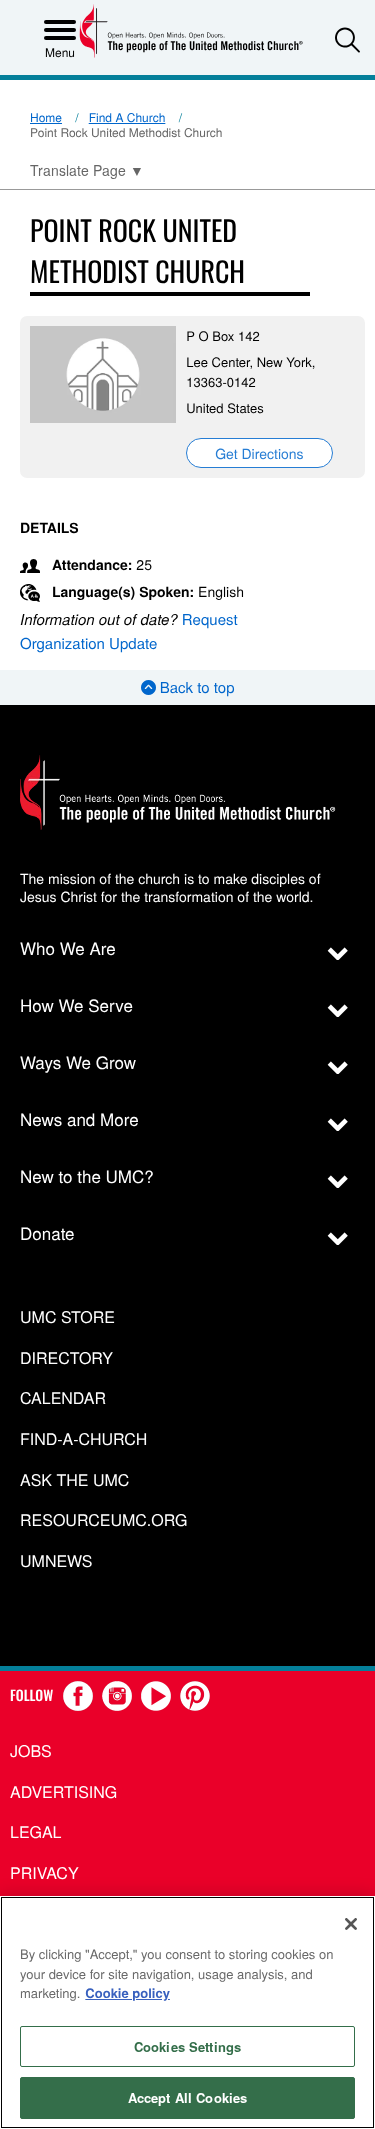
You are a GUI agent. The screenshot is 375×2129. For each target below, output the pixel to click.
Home (46, 117)
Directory (66, 1358)
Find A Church (127, 117)
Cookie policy (127, 1992)
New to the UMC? (87, 1175)
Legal (36, 1831)
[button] (347, 39)
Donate (47, 1232)
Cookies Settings (187, 2046)
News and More (79, 1118)
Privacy (44, 1872)
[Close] (351, 1924)
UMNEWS (56, 1561)
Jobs (31, 1750)
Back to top (195, 687)
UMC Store (67, 1317)
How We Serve (76, 1004)
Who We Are (68, 947)
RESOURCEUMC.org (104, 1520)
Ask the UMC (74, 1480)
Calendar (63, 1398)
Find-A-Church (83, 1439)
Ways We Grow (78, 1061)
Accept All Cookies (187, 2097)
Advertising (63, 1791)
